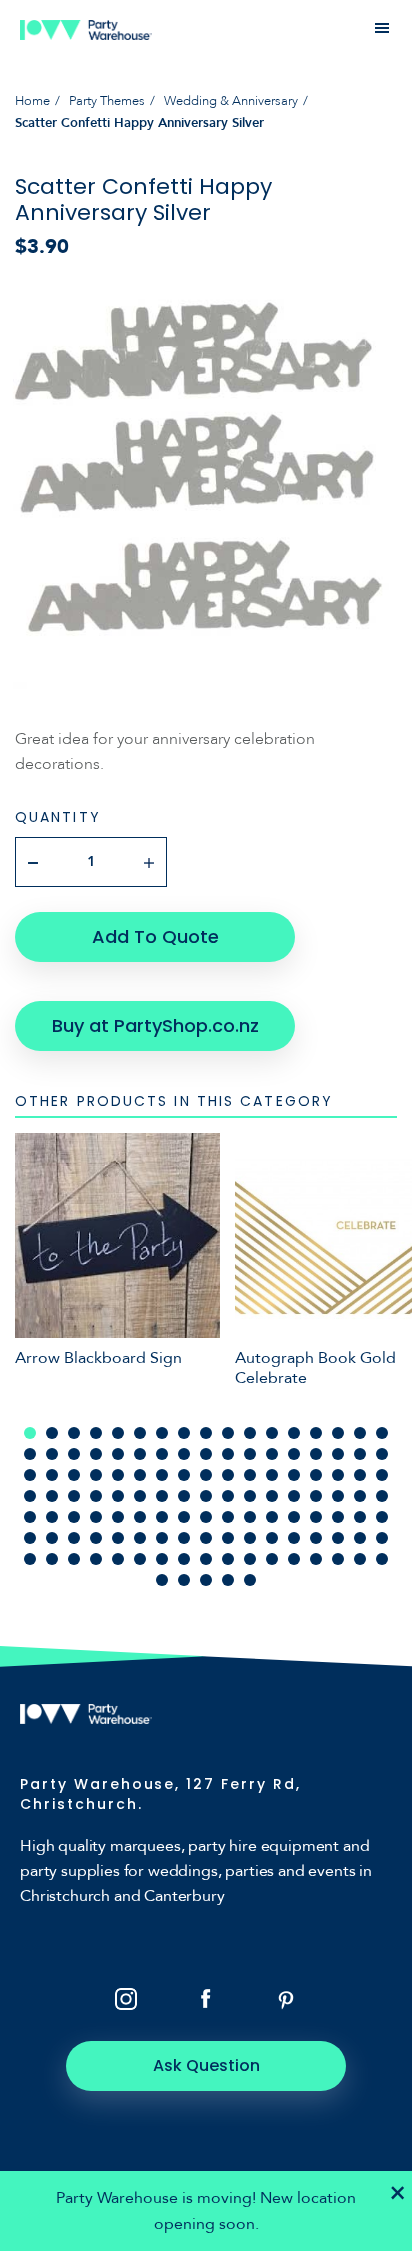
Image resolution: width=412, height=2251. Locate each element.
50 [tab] (360, 1475)
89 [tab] (96, 1538)
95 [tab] (228, 1538)
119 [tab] (382, 1559)
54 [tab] (74, 1496)
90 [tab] (118, 1538)
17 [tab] (382, 1433)
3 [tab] (74, 1433)
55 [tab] (96, 1496)
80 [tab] (272, 1517)
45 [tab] (250, 1475)
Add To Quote (155, 936)
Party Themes (107, 101)
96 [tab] (250, 1538)
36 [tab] (52, 1475)
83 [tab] (338, 1517)
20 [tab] (74, 1454)
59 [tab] (184, 1496)
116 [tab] (316, 1559)
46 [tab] (272, 1475)
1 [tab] (30, 1433)
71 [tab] (74, 1517)
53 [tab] (52, 1496)
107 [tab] (118, 1559)
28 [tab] (250, 1454)
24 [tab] (162, 1454)
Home (32, 101)
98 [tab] (294, 1538)
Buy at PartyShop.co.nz (155, 1025)
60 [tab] (206, 1496)
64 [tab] (294, 1496)
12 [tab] (272, 1433)
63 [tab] (272, 1496)
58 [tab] (162, 1496)
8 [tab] (184, 1433)
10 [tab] (228, 1433)
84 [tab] (360, 1517)
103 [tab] (30, 1559)
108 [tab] (140, 1559)
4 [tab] (96, 1433)
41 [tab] (162, 1475)
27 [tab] (228, 1454)
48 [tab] (316, 1475)
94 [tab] (206, 1538)
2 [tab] (52, 1433)
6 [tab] (140, 1433)
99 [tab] (316, 1538)
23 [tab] (140, 1454)
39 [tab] (118, 1475)
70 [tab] (52, 1517)
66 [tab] (338, 1496)
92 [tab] (162, 1538)
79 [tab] (250, 1517)
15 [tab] (338, 1433)
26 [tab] (206, 1454)
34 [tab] (382, 1454)
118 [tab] (360, 1559)
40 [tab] (140, 1475)
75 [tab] (162, 1517)
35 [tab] (30, 1475)
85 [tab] (382, 1517)
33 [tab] (360, 1454)
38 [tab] (96, 1475)
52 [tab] (30, 1496)
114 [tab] (272, 1559)
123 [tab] (228, 1580)
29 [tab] (272, 1454)
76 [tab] (184, 1517)
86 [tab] (30, 1538)
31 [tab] (316, 1454)
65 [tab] (316, 1496)
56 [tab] (118, 1496)
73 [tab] (118, 1517)
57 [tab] (140, 1496)
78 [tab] (228, 1517)
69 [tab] (30, 1517)
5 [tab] (118, 1433)
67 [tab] (360, 1496)
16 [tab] (360, 1433)
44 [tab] (228, 1475)
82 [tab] (316, 1517)
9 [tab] (206, 1433)
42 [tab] (184, 1475)
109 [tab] (162, 1559)
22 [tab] (118, 1454)
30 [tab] (294, 1454)
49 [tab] (338, 1475)
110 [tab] (184, 1559)
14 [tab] (316, 1433)
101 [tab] (360, 1538)
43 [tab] (206, 1475)
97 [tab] (272, 1538)
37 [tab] (74, 1475)
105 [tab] (74, 1559)
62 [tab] (250, 1496)
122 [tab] (206, 1580)
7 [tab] (162, 1433)
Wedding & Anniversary (231, 101)
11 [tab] (250, 1433)
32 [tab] (338, 1454)
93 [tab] (184, 1538)
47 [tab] (294, 1475)
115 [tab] (294, 1559)
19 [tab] (52, 1454)
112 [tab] (228, 1559)
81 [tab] (294, 1517)
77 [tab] (206, 1517)
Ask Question (206, 2065)
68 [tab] (382, 1496)
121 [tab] (184, 1580)
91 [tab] (140, 1538)
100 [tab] (338, 1538)
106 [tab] (96, 1559)
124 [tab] (250, 1580)
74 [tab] (140, 1517)
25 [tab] (184, 1454)
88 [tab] (74, 1538)
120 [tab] (162, 1580)
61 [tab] (228, 1496)
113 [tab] (250, 1559)
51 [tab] (382, 1475)
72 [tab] (96, 1517)
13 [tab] (294, 1433)
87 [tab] (52, 1538)
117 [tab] (338, 1559)
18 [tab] (30, 1454)
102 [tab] (382, 1538)
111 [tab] (206, 1559)
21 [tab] (96, 1454)
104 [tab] (52, 1559)
